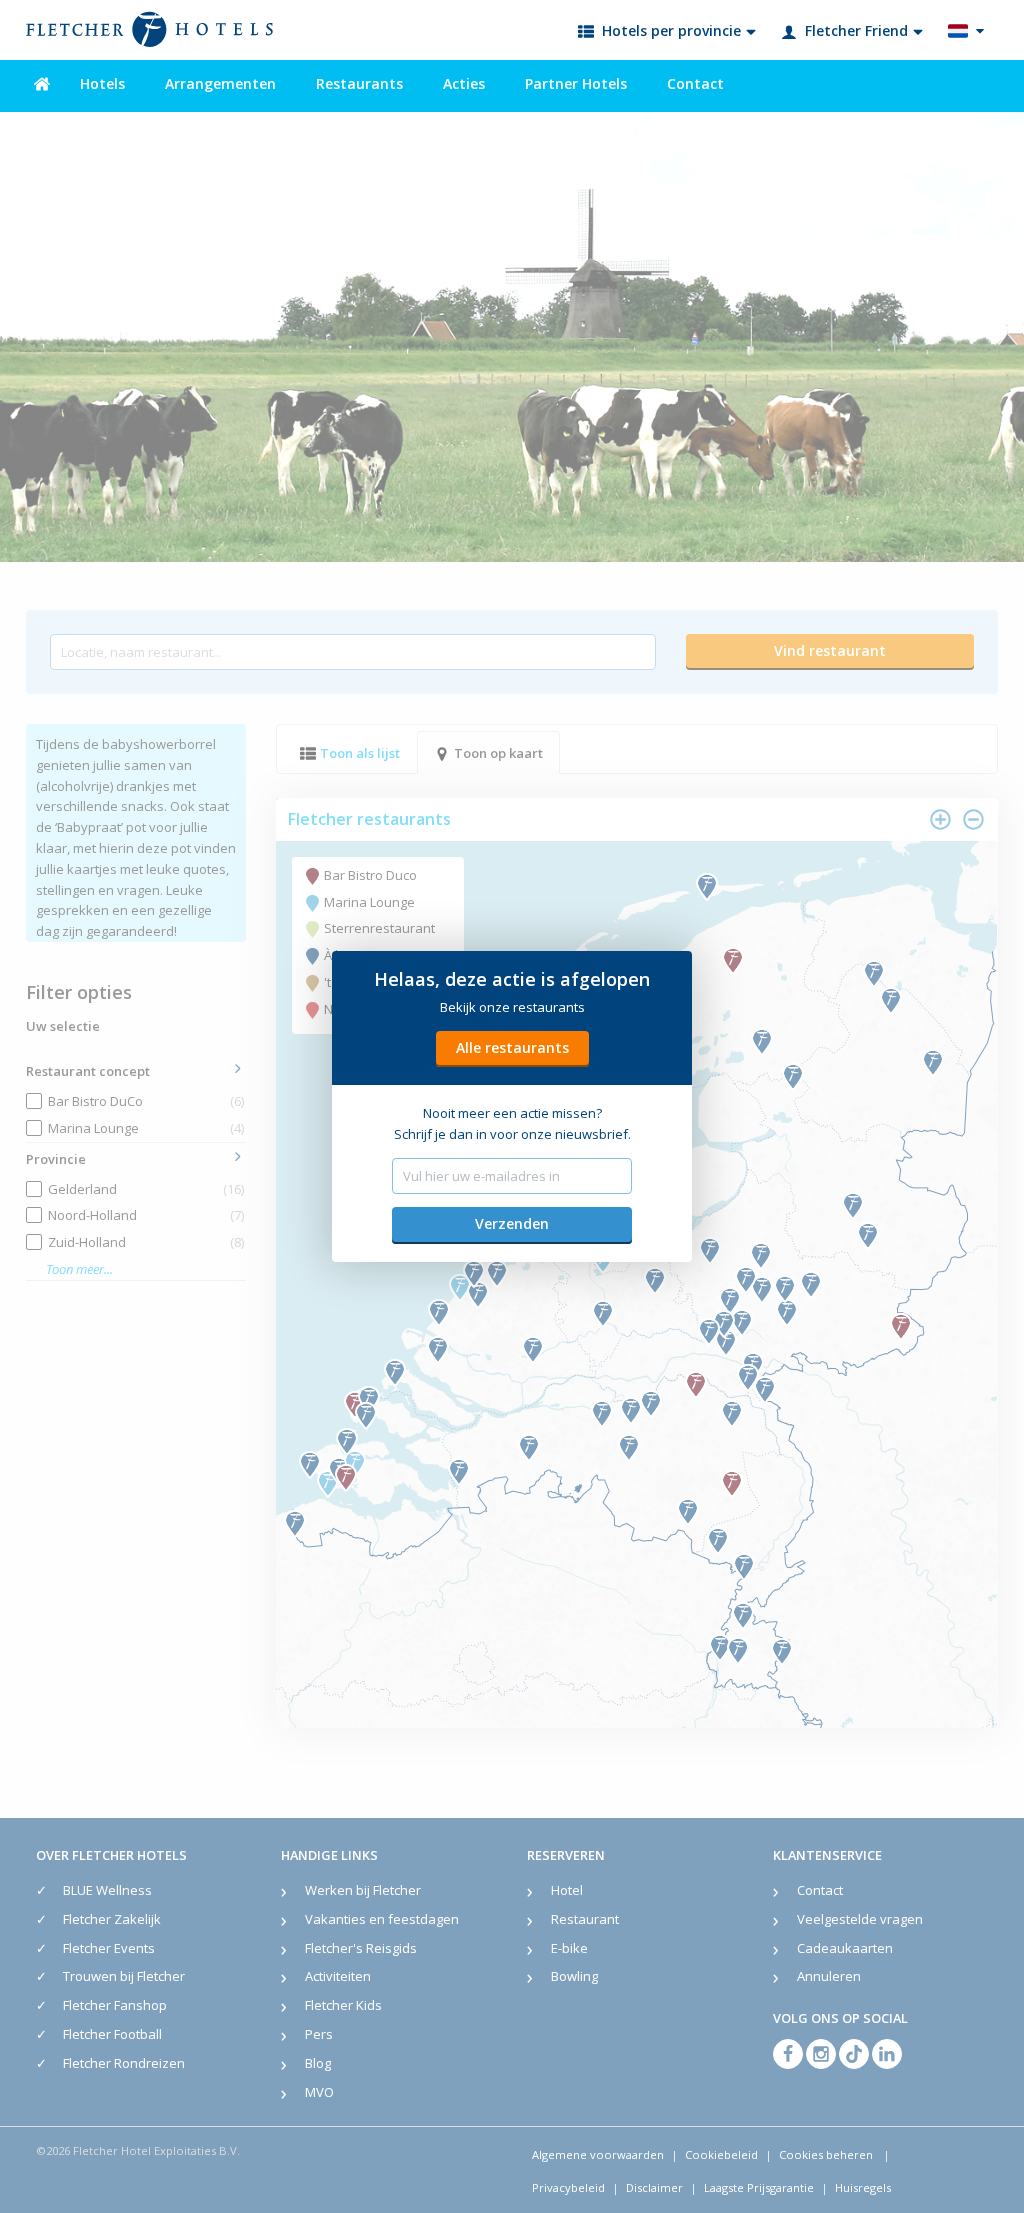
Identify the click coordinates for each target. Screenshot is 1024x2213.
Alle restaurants (512, 1047)
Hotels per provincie (671, 30)
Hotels (102, 83)
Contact (695, 83)
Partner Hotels (576, 83)
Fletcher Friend (856, 30)
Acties (464, 83)
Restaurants (359, 83)
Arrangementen (220, 83)
